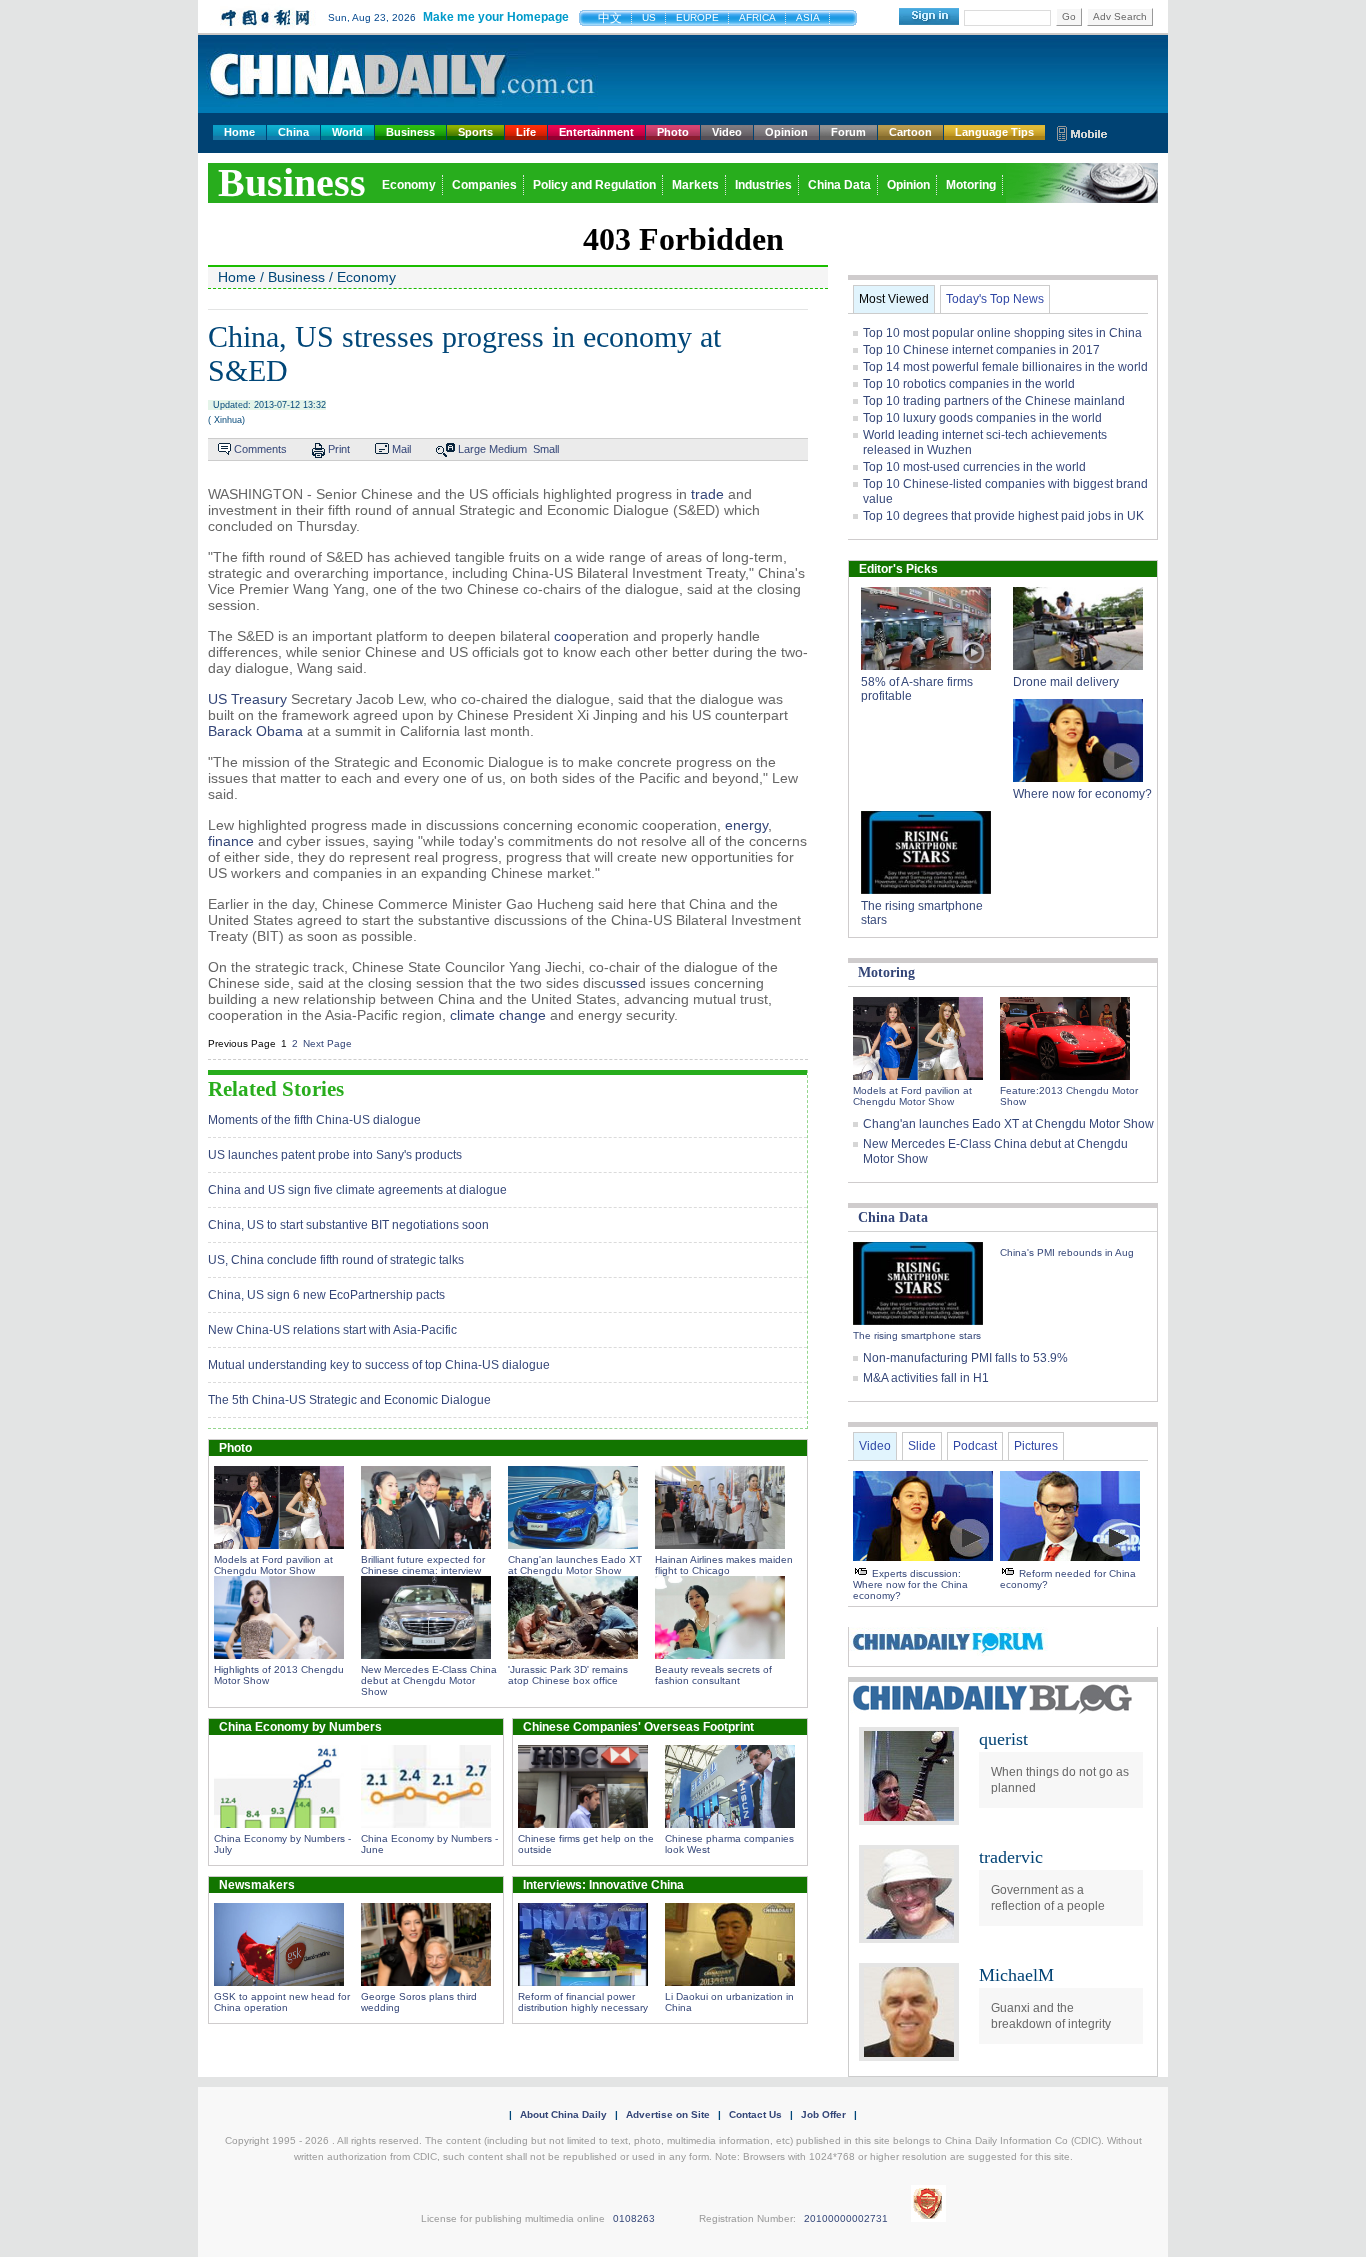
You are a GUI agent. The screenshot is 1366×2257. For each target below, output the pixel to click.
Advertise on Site (668, 2114)
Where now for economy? (1082, 794)
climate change (498, 1015)
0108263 (634, 2218)
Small (546, 449)
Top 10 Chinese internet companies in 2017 (981, 350)
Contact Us (755, 2114)
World (347, 132)
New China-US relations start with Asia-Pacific (332, 1330)
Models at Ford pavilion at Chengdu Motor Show (273, 1565)
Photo (673, 132)
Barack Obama (255, 731)
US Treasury (247, 699)
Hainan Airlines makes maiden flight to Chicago (724, 1565)
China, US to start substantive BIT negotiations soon (348, 1225)
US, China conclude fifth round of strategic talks (336, 1260)
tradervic (1011, 1857)
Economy (409, 185)
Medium (508, 449)
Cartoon (910, 132)
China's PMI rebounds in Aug (1067, 1252)
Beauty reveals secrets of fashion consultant (713, 1675)
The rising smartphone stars (917, 1335)
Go (1069, 16)
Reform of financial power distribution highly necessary (583, 2002)
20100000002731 (846, 2218)
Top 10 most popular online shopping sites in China (1002, 333)
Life (526, 132)
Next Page (327, 1043)
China (293, 132)
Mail (401, 449)
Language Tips (994, 132)
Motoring (971, 185)
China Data (839, 185)
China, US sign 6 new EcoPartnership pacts (326, 1295)
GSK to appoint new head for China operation (282, 2002)
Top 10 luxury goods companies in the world (982, 418)
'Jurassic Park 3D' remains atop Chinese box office (568, 1675)
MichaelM (1016, 1975)
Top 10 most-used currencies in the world (974, 467)
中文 (610, 18)
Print (339, 449)
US (649, 17)
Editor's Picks (898, 569)
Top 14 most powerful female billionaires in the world (1005, 367)
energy (746, 825)
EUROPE (697, 17)
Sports (475, 132)
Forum (848, 132)
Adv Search (1120, 16)
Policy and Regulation (594, 185)
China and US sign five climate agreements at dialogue (357, 1190)
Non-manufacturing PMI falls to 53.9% (965, 1358)
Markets (695, 185)
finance (231, 841)
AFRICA (757, 17)
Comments (260, 449)
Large (472, 449)
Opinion (786, 132)
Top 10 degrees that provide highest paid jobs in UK (1003, 516)
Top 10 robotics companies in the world (969, 384)
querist (1003, 1739)
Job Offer (823, 2114)
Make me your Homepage (496, 17)
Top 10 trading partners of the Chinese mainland (994, 401)
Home (239, 132)
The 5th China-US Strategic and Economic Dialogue (349, 1400)
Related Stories (276, 1089)
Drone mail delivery (1066, 682)
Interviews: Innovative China (603, 1885)
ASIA (808, 17)
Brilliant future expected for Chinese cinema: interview (423, 1565)
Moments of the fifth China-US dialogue (314, 1120)
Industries (763, 185)
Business (410, 132)
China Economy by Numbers (300, 1727)
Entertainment (596, 132)
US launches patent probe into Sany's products (335, 1155)
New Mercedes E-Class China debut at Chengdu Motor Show (429, 1680)
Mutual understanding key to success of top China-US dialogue (379, 1365)
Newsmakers (257, 1885)
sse (627, 983)
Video (727, 132)
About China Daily (563, 2114)
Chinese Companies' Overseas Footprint (638, 1727)
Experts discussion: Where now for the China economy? (910, 1584)
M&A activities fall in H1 (926, 1378)
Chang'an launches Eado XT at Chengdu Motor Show (575, 1565)
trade (707, 494)
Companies (484, 185)
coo (565, 636)
